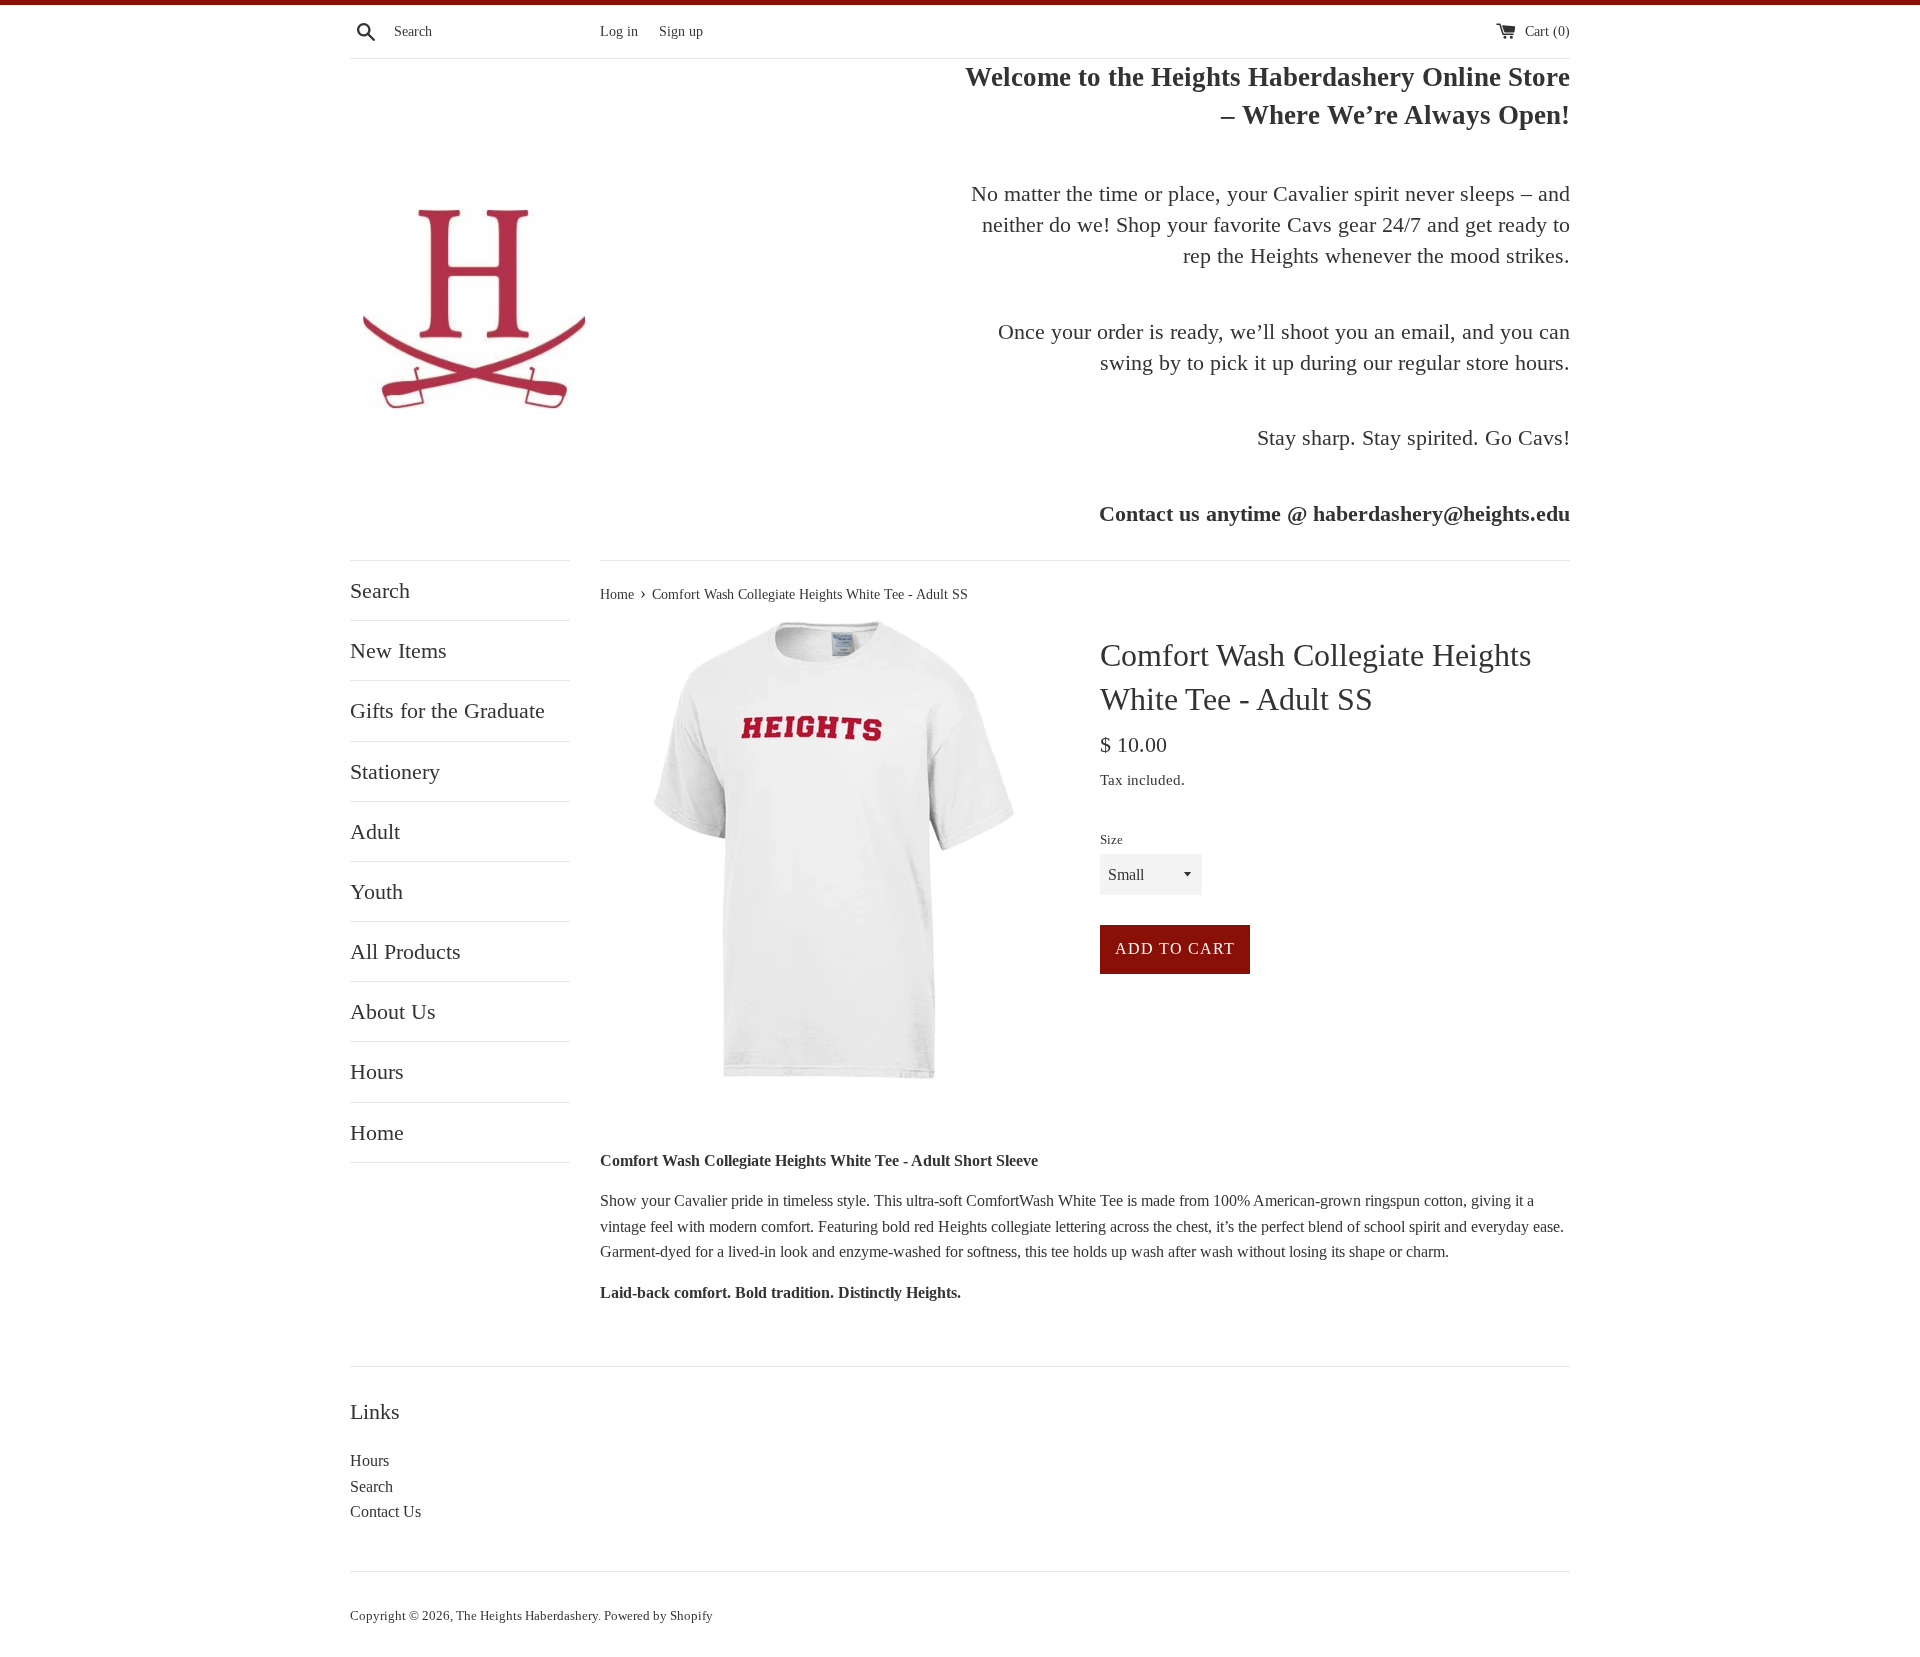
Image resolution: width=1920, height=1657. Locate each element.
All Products (405, 951)
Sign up (681, 31)
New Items (398, 650)
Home (377, 1132)
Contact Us (385, 1511)
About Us (393, 1011)
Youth (376, 891)
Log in (619, 31)
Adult (375, 831)
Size (1111, 840)
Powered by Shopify (658, 1616)
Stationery (395, 771)
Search (380, 590)
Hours (377, 1071)
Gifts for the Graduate (447, 710)
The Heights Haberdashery (527, 1616)
